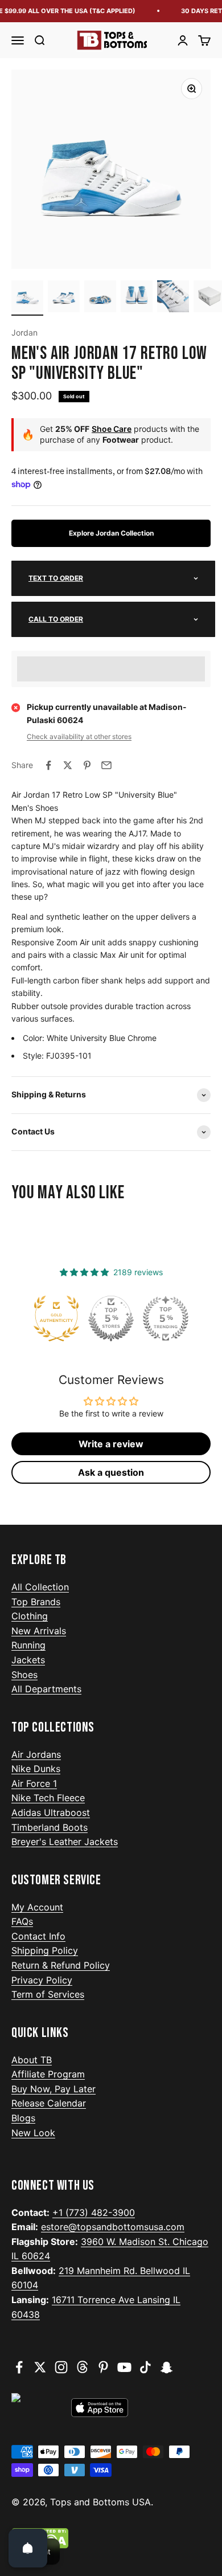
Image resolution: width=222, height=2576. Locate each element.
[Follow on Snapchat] (166, 2367)
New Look (33, 2133)
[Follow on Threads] (82, 2367)
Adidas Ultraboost (51, 1812)
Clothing (30, 1616)
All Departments (46, 1689)
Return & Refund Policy (61, 1965)
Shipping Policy (45, 1950)
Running (28, 1645)
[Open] (28, 2548)
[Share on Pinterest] (87, 765)
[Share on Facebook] (48, 765)
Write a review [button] (111, 1444)
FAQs (22, 1921)
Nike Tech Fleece (48, 1798)
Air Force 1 (34, 1783)
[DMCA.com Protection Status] (111, 2538)
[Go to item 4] (137, 298)
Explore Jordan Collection (111, 533)
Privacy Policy (42, 1980)
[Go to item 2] (64, 298)
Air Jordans (36, 1754)
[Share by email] (106, 765)
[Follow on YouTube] (124, 2367)
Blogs (23, 2118)
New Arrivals (39, 1631)
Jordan (24, 332)
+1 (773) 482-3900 (94, 2212)
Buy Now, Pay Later (54, 2089)
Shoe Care (112, 429)
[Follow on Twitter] (40, 2367)
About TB (32, 2060)
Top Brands (36, 1602)
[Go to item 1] (27, 298)
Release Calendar (49, 2103)
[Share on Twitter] (68, 765)
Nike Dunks (36, 1769)
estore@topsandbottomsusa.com (113, 2227)
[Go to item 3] (100, 298)
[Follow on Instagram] (61, 2367)
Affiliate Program (48, 2074)
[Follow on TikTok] (145, 2367)
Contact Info (38, 1936)
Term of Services (48, 1994)
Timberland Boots (50, 1827)
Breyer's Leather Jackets (65, 1842)
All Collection (40, 1587)
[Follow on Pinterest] (103, 2367)
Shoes (24, 1675)
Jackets (28, 1660)
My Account (37, 1907)
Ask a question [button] (111, 1472)
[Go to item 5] (173, 298)
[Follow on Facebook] (19, 2367)
